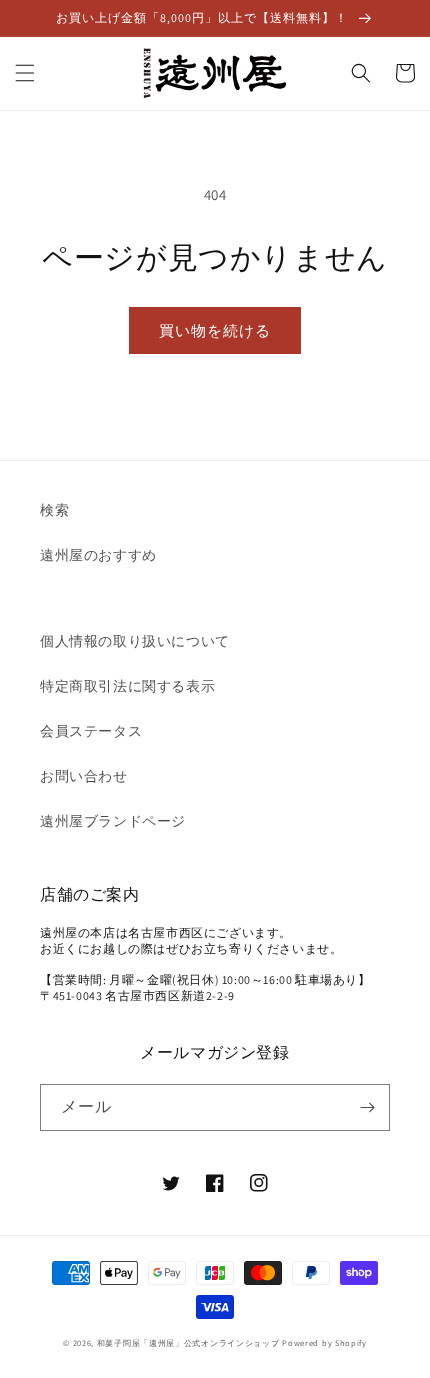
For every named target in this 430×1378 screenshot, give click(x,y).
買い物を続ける (215, 330)
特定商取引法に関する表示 (127, 686)
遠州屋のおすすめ (98, 555)
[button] (25, 73)
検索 (54, 510)
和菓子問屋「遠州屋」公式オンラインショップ (188, 1342)
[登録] (367, 1107)
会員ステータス (91, 731)
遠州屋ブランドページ (113, 821)
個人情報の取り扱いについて (135, 641)
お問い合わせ (84, 776)
